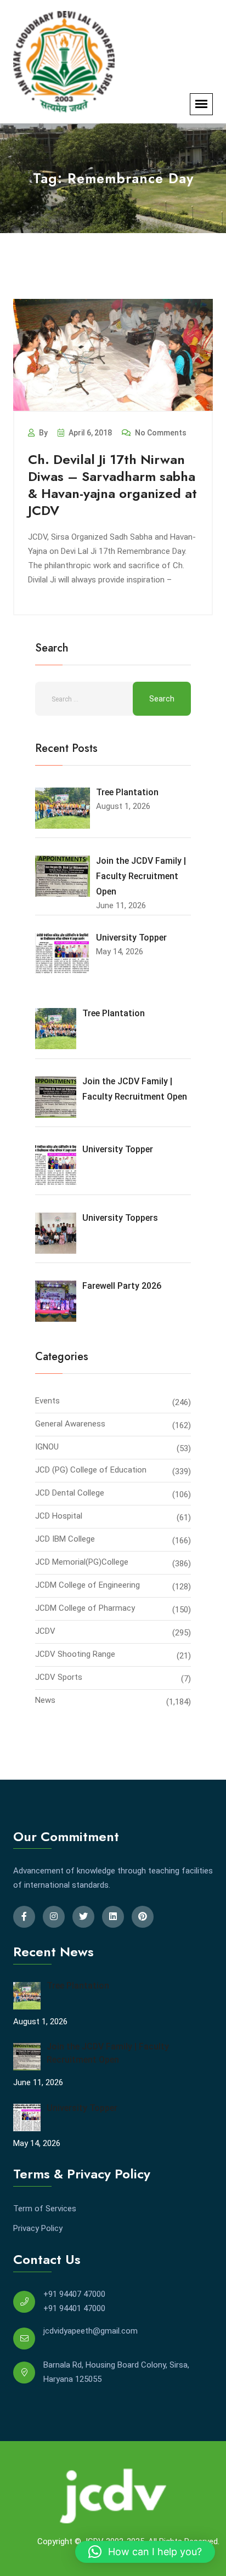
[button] (145, 2552)
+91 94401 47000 (74, 2308)
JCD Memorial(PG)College (82, 1562)
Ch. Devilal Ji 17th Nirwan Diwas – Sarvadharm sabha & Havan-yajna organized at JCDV (112, 485)
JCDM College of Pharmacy (85, 1608)
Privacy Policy (38, 2228)
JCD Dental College (70, 1493)
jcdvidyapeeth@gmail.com (91, 2331)
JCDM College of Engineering (87, 1585)
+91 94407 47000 (74, 2294)
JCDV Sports (59, 1677)
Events (47, 1401)
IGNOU (47, 1447)
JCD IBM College (65, 1539)
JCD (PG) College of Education (91, 1470)
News (45, 1700)
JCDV (45, 1631)
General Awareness (70, 1424)
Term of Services (45, 2209)
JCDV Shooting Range (75, 1654)
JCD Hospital (59, 1516)
